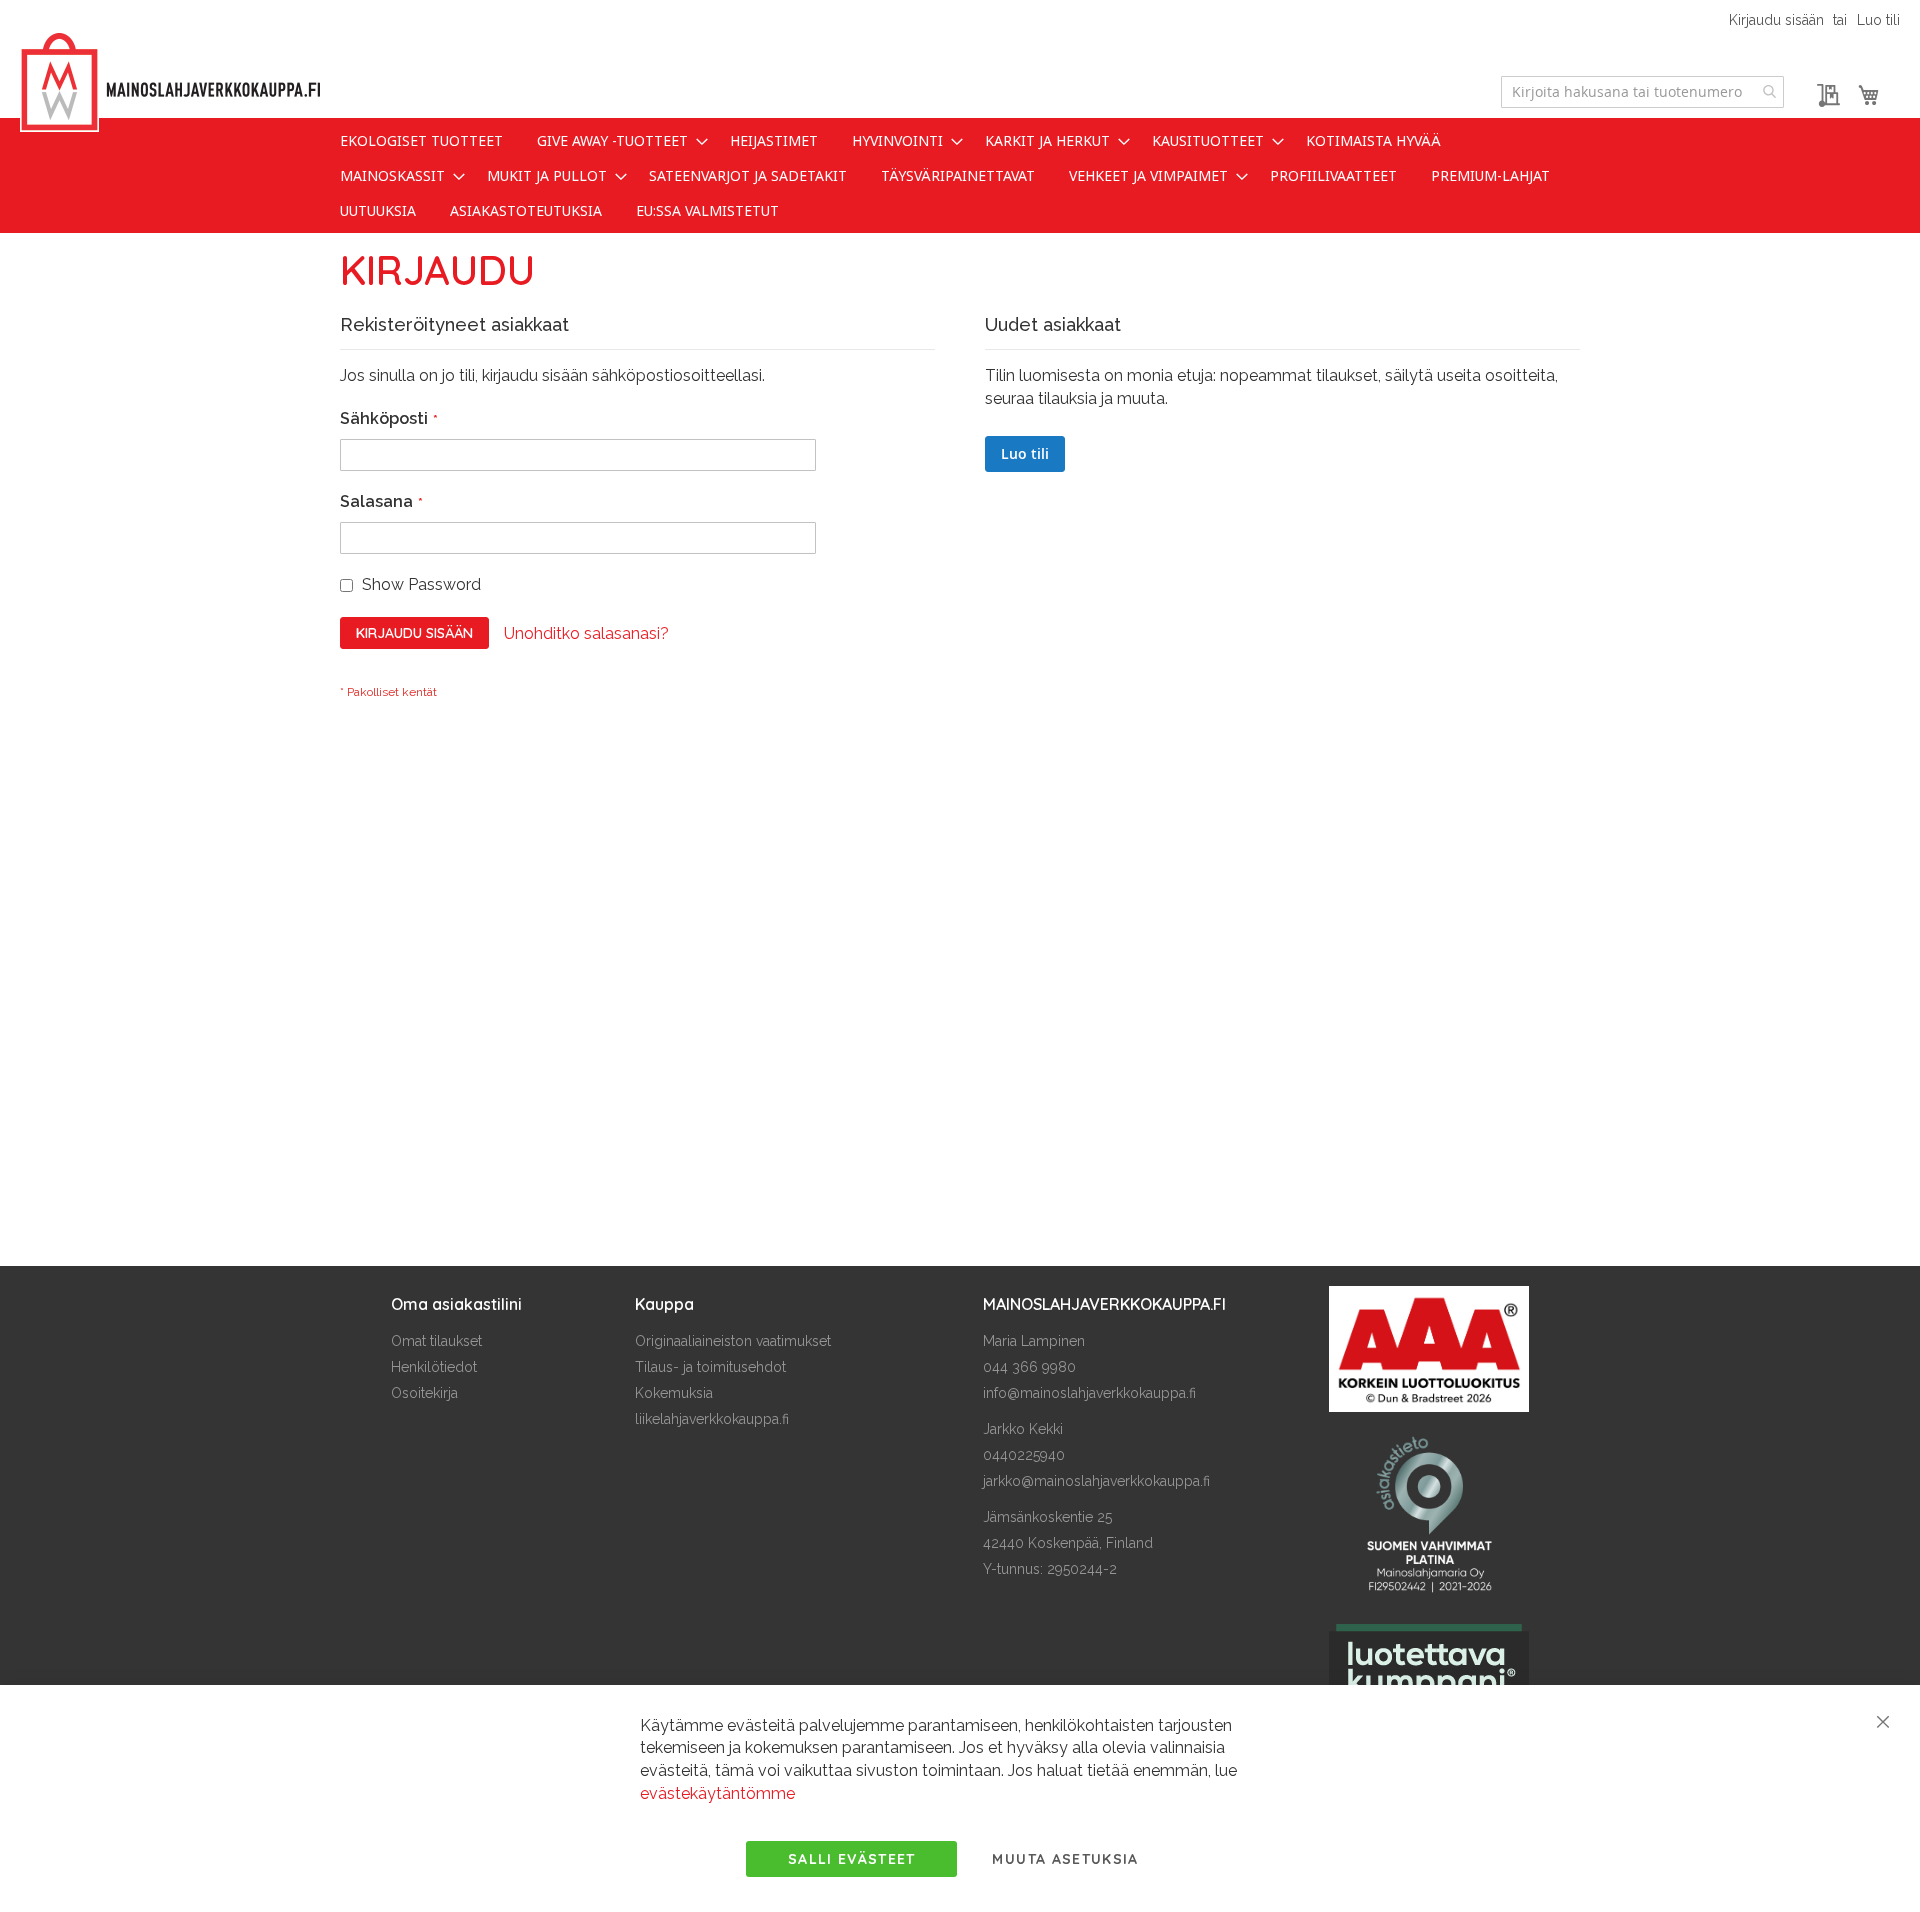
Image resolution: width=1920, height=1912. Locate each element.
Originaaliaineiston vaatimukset (733, 1341)
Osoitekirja (424, 1393)
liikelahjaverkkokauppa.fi (712, 1419)
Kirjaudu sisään (1776, 20)
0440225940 (1024, 1455)
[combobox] (1642, 92)
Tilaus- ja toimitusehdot (710, 1367)
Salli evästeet (852, 1859)
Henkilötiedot (434, 1367)
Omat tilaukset (436, 1341)
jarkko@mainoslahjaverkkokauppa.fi (1096, 1481)
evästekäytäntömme (717, 1793)
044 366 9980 (1029, 1367)
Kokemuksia (674, 1393)
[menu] (960, 175)
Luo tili (1878, 20)
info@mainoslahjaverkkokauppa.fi (1089, 1393)
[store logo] (170, 82)
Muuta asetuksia (1065, 1859)
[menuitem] (421, 140)
